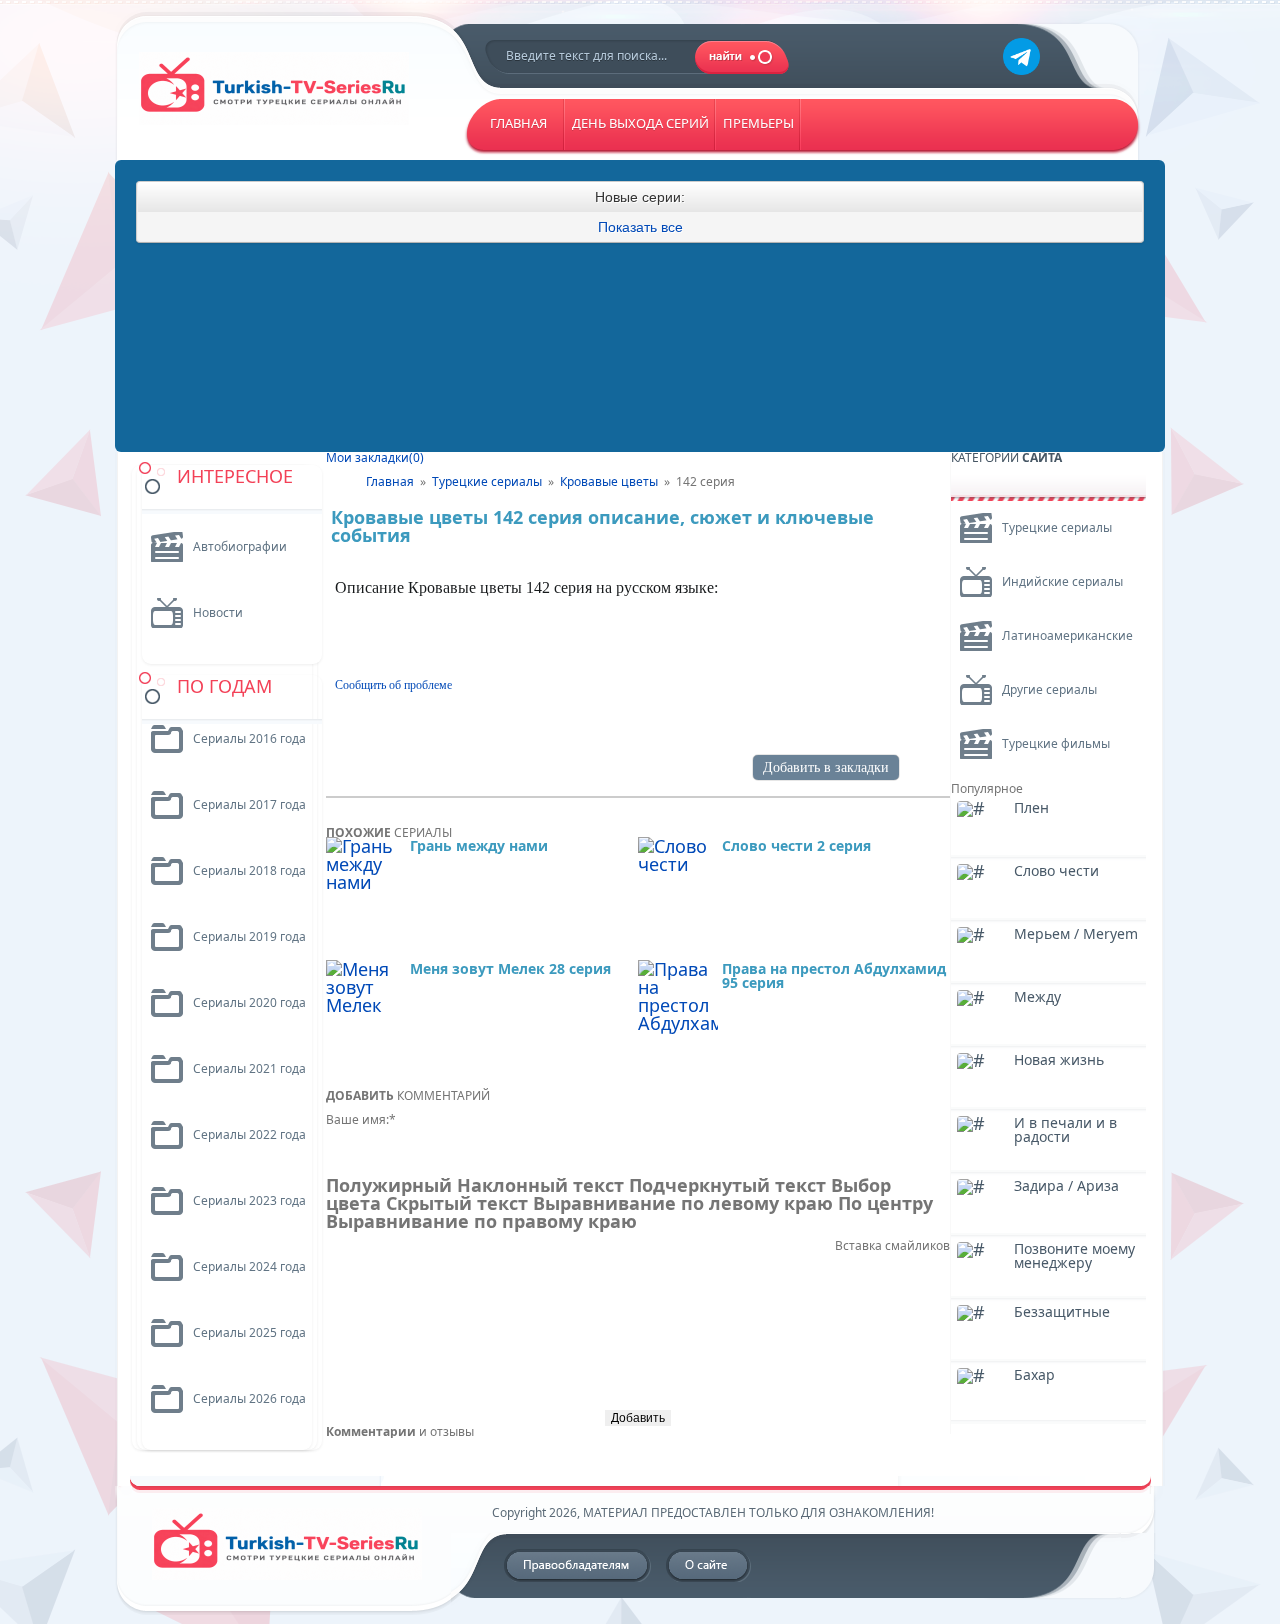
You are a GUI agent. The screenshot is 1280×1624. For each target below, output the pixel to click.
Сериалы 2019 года (249, 936)
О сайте (709, 1566)
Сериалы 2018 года (249, 870)
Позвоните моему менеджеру (1074, 1257)
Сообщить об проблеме (393, 685)
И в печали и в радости (1065, 1131)
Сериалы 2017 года (249, 804)
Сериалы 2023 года (249, 1200)
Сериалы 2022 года (249, 1134)
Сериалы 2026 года (249, 1398)
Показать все (640, 227)
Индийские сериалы (1062, 581)
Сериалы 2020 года (249, 1002)
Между (1037, 998)
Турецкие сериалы (1057, 527)
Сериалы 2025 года (249, 1332)
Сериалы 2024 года (249, 1266)
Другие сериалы (1049, 689)
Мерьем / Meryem (1076, 935)
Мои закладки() (375, 457)
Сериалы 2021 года (249, 1068)
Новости (218, 612)
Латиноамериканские (1067, 635)
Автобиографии (240, 546)
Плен (1031, 809)
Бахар (1034, 1376)
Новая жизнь (1059, 1061)
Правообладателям (577, 1566)
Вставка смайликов (892, 1245)
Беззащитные (1062, 1313)
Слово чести (1056, 872)
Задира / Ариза (1066, 1187)
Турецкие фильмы (1056, 743)
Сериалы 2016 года (249, 738)
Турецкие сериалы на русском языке (287, 96)
